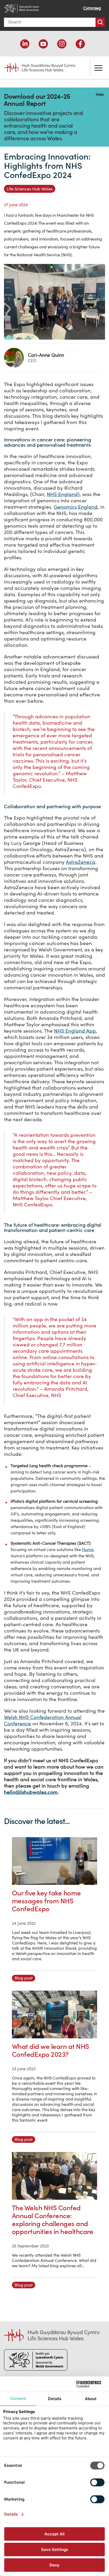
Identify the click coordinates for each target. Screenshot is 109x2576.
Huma (88, 1549)
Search (100, 22)
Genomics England (76, 507)
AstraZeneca (81, 862)
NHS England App (75, 1031)
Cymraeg (92, 8)
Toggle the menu (98, 68)
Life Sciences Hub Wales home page (36, 66)
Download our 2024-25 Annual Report (37, 100)
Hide (100, 94)
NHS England (62, 494)
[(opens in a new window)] (25, 44)
